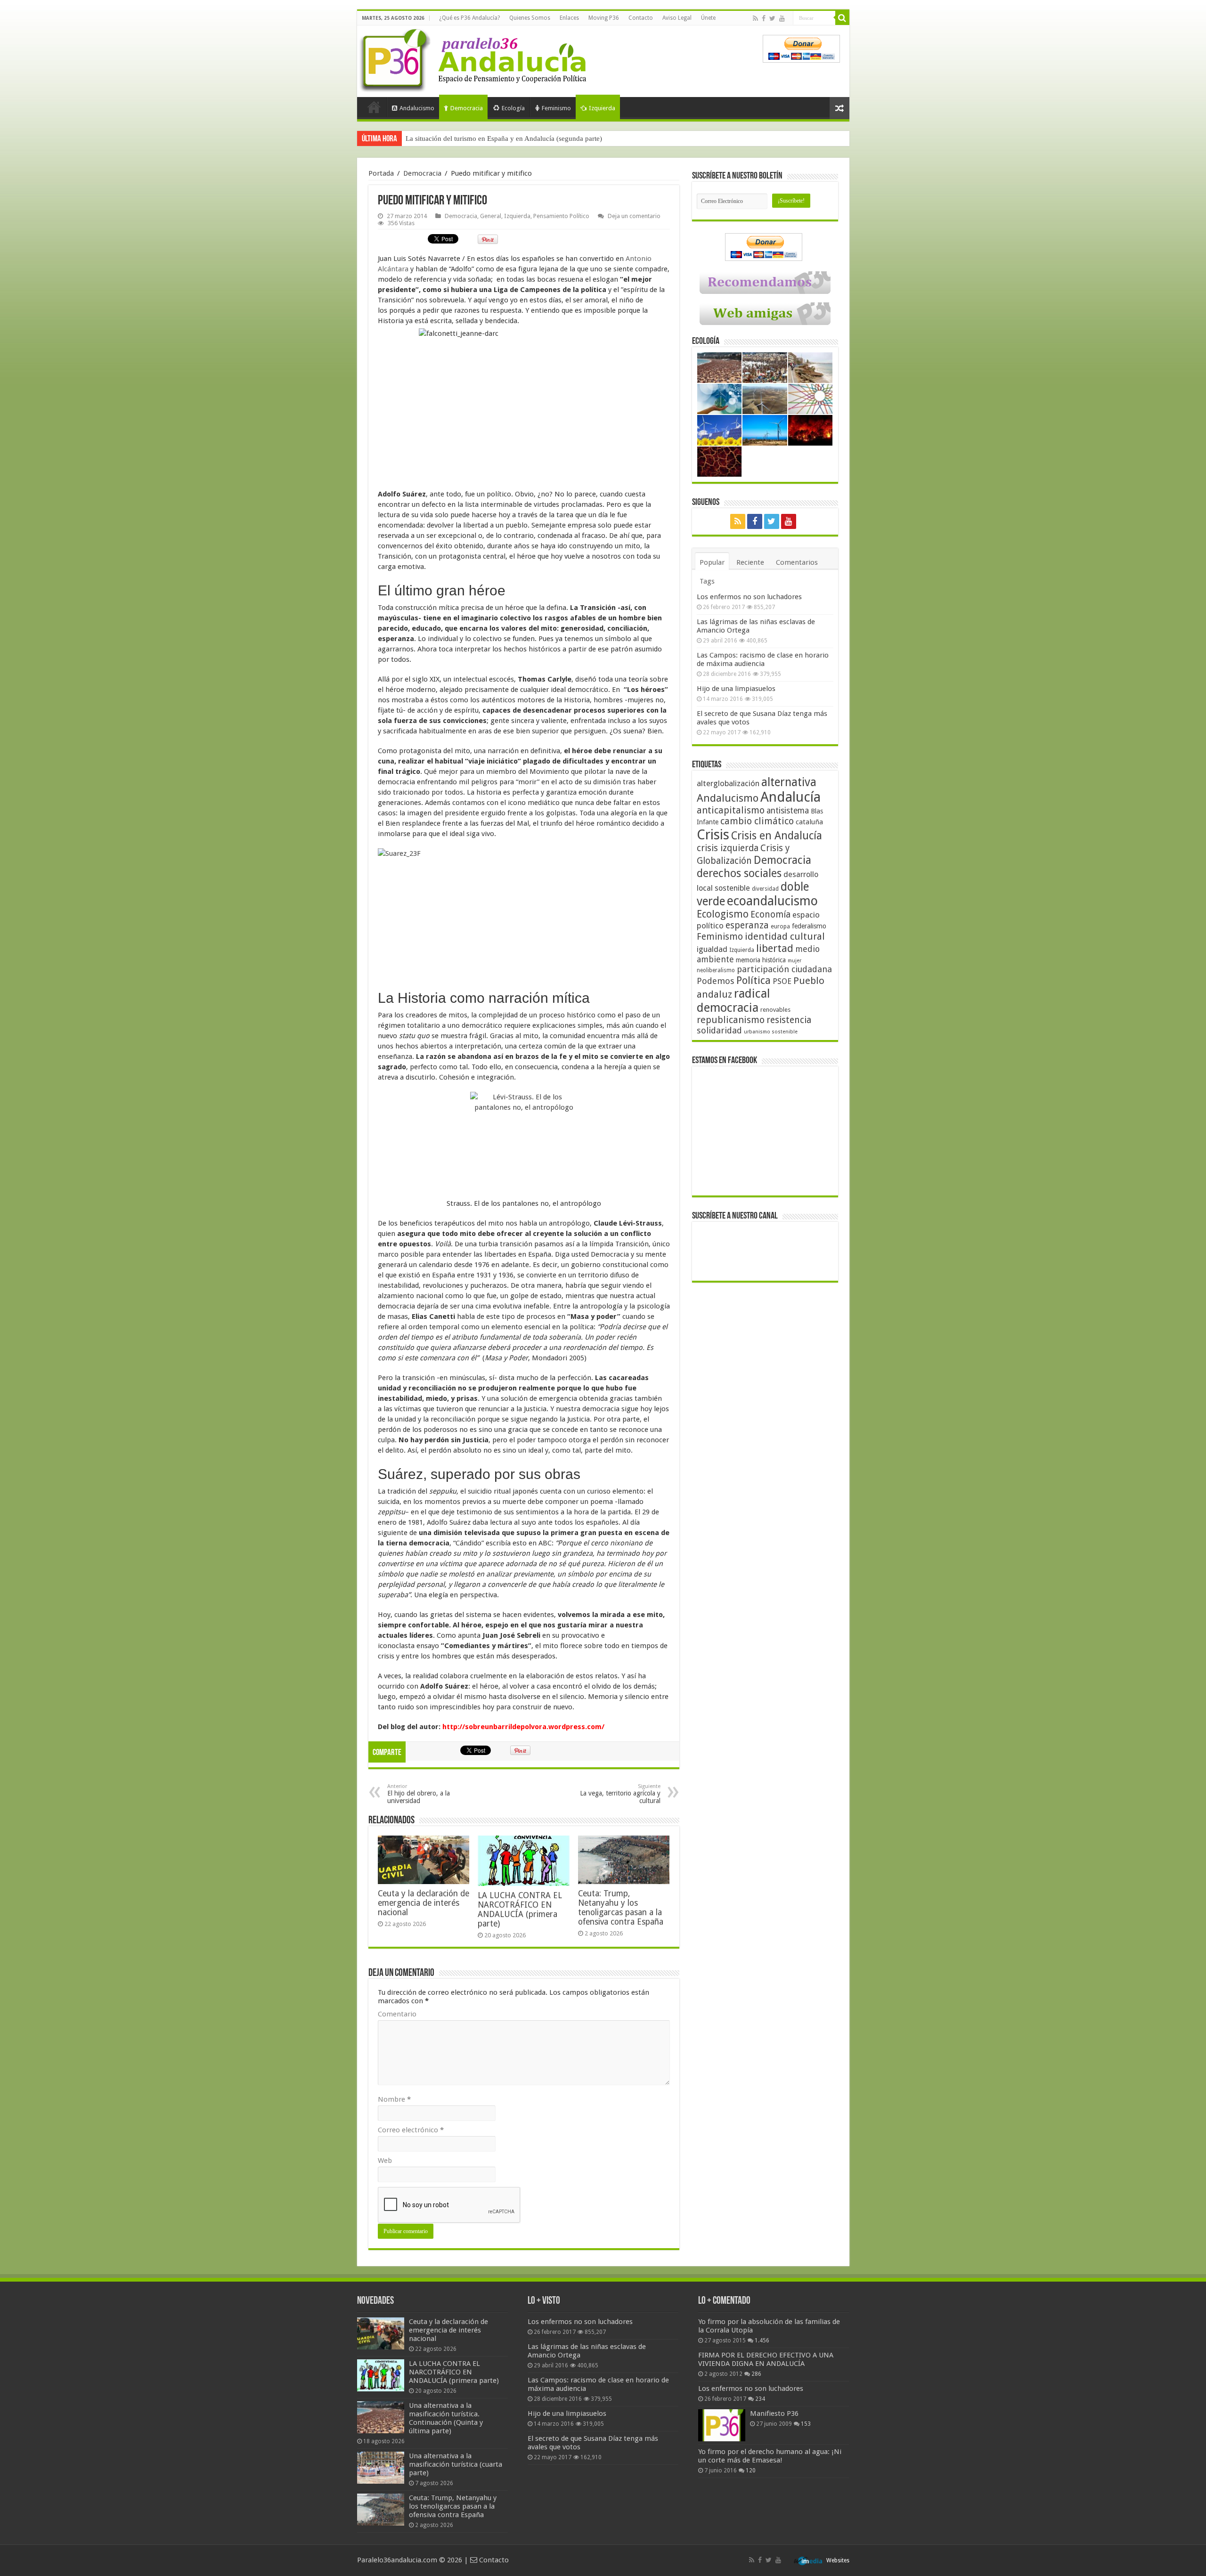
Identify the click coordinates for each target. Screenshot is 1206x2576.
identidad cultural (785, 936)
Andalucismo (417, 108)
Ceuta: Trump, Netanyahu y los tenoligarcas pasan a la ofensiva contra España (621, 1908)
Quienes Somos (530, 18)
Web (385, 2161)
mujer (794, 961)
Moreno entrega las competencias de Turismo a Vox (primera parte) (505, 138)
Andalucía (790, 797)
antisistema (788, 811)
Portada (374, 107)
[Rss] (755, 18)
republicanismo (731, 1020)
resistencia (789, 1020)
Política (754, 980)
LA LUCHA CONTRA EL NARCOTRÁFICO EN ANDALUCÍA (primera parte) (520, 1910)
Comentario (397, 2014)
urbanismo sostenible (771, 1032)
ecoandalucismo (772, 901)
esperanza (747, 925)
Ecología (513, 108)
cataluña (809, 822)
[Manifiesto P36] (722, 2425)
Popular (712, 562)
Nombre (394, 2099)
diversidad (765, 889)
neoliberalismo (716, 970)
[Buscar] (842, 18)
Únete (708, 18)
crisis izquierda (728, 848)
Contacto (641, 18)
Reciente (750, 562)
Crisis (713, 835)
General (491, 216)
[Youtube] (782, 18)
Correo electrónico (411, 2130)
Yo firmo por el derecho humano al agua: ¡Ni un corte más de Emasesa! (770, 2456)
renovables (775, 1010)
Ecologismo (723, 914)
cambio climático (757, 821)
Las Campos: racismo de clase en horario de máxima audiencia (763, 659)
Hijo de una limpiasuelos (736, 689)
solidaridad (719, 1030)
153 (806, 2424)
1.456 (762, 2340)
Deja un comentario (634, 216)
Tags (707, 581)
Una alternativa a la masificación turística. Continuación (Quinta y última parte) (446, 2418)
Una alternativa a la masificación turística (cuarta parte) (456, 2464)
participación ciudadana (784, 969)
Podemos (716, 981)
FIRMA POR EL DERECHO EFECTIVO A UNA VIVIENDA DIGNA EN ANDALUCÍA (766, 2359)
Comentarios (797, 562)
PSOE (782, 981)
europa (780, 926)
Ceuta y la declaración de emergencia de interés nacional (424, 1903)
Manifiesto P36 (774, 2413)
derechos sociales (739, 873)
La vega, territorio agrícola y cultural (620, 1794)
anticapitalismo (731, 810)
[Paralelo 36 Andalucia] (475, 58)
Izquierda (602, 108)
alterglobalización (728, 783)
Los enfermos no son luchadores (749, 597)
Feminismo (556, 108)
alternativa (789, 782)
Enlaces (569, 18)
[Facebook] (764, 18)
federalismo (809, 926)
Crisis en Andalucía (777, 836)
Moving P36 (604, 18)
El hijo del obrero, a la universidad (419, 1794)
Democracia (467, 108)
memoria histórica (761, 960)
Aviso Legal (677, 18)
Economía (770, 914)
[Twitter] (772, 18)
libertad (775, 948)
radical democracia (733, 1000)
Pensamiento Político (561, 216)
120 (751, 2470)
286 (756, 2374)
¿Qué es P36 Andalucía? (469, 18)
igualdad (712, 949)
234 (760, 2399)
